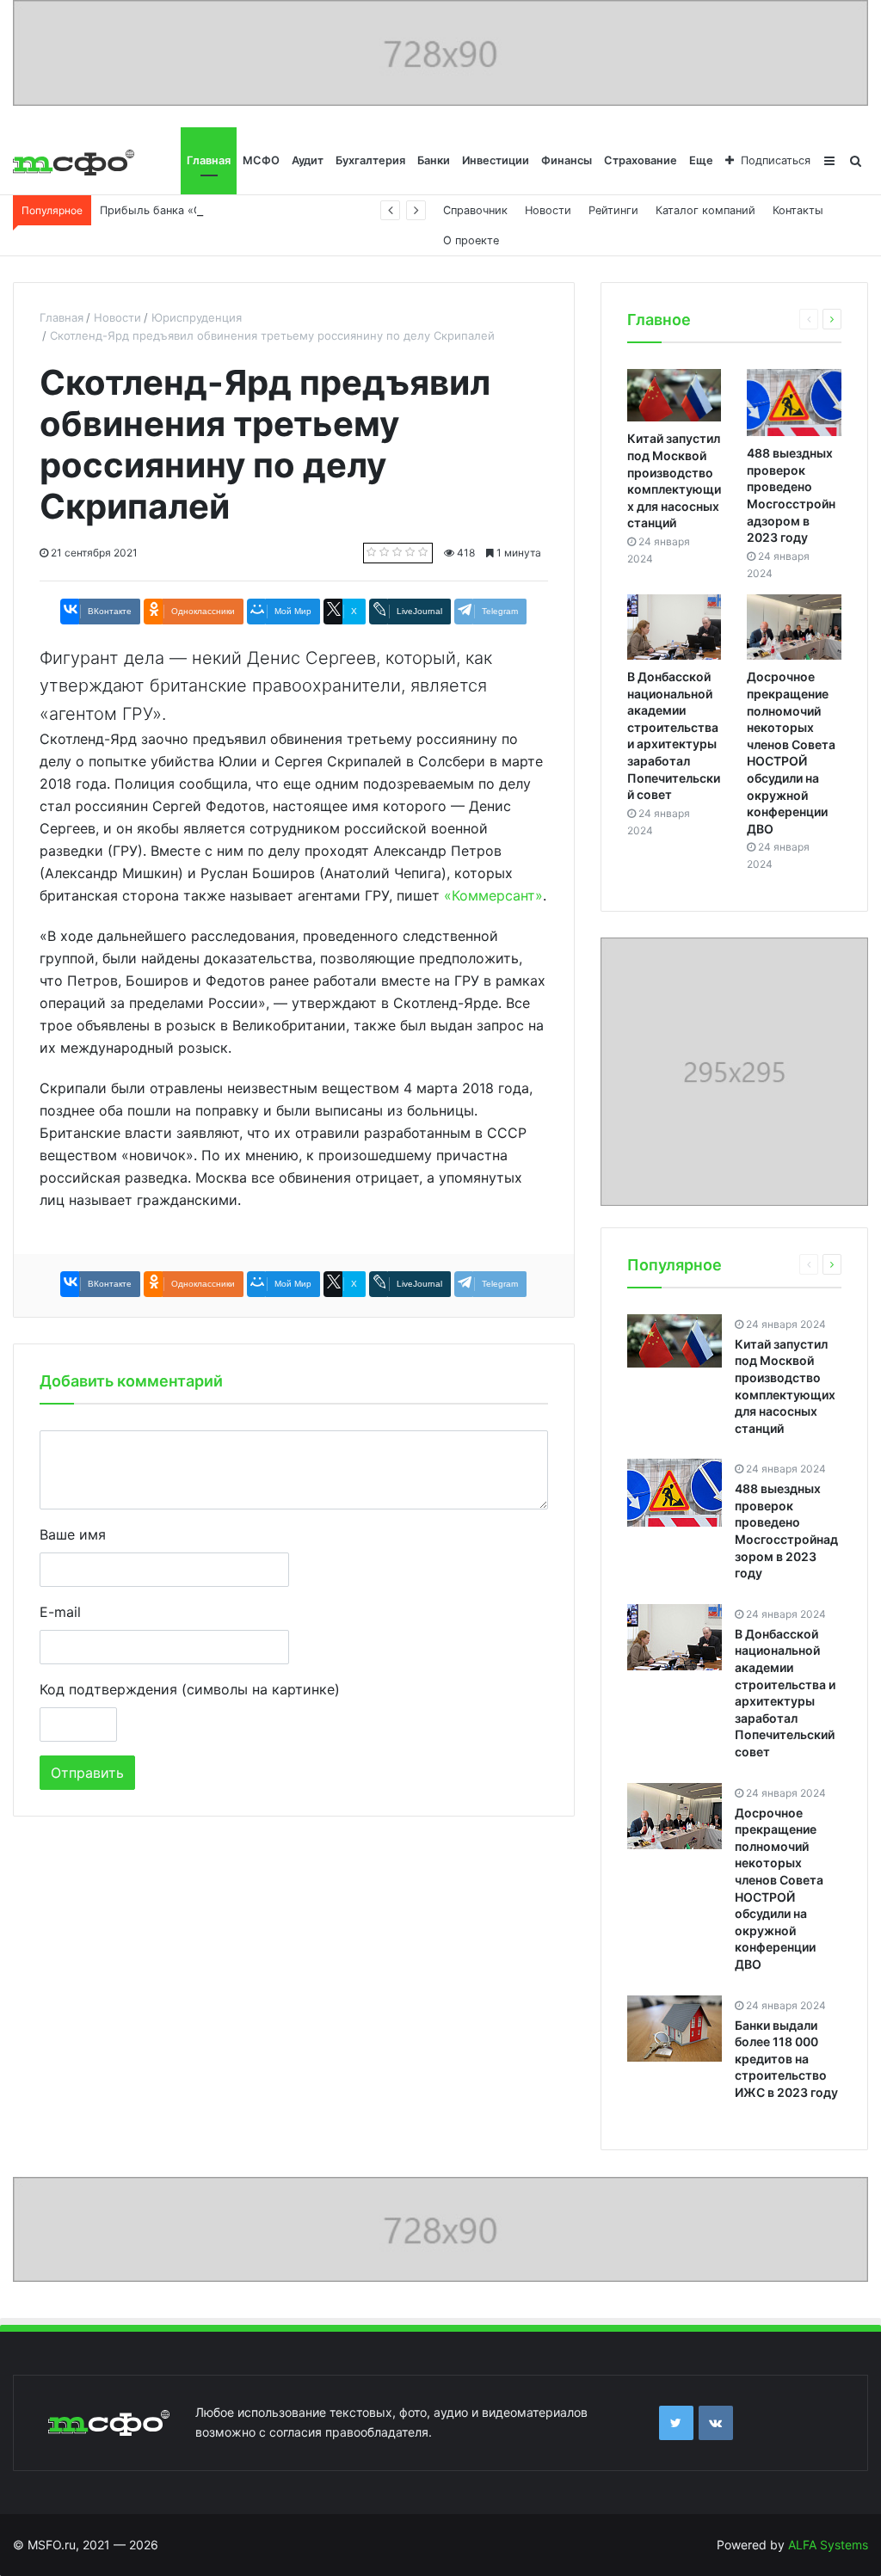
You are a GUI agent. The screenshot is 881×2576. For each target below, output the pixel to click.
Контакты (798, 210)
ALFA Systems (828, 2545)
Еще (701, 160)
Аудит (308, 160)
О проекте (471, 240)
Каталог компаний (705, 210)
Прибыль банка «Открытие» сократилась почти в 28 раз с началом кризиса (308, 210)
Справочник (475, 210)
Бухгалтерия (370, 160)
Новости (548, 210)
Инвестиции (496, 160)
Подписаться (776, 160)
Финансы (567, 160)
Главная (209, 160)
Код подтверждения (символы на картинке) (190, 1689)
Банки (434, 160)
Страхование (641, 160)
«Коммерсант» (491, 895)
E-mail (60, 1612)
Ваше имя (73, 1534)
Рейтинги (613, 210)
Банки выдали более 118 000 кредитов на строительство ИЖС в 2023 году (786, 2059)
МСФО (261, 160)
